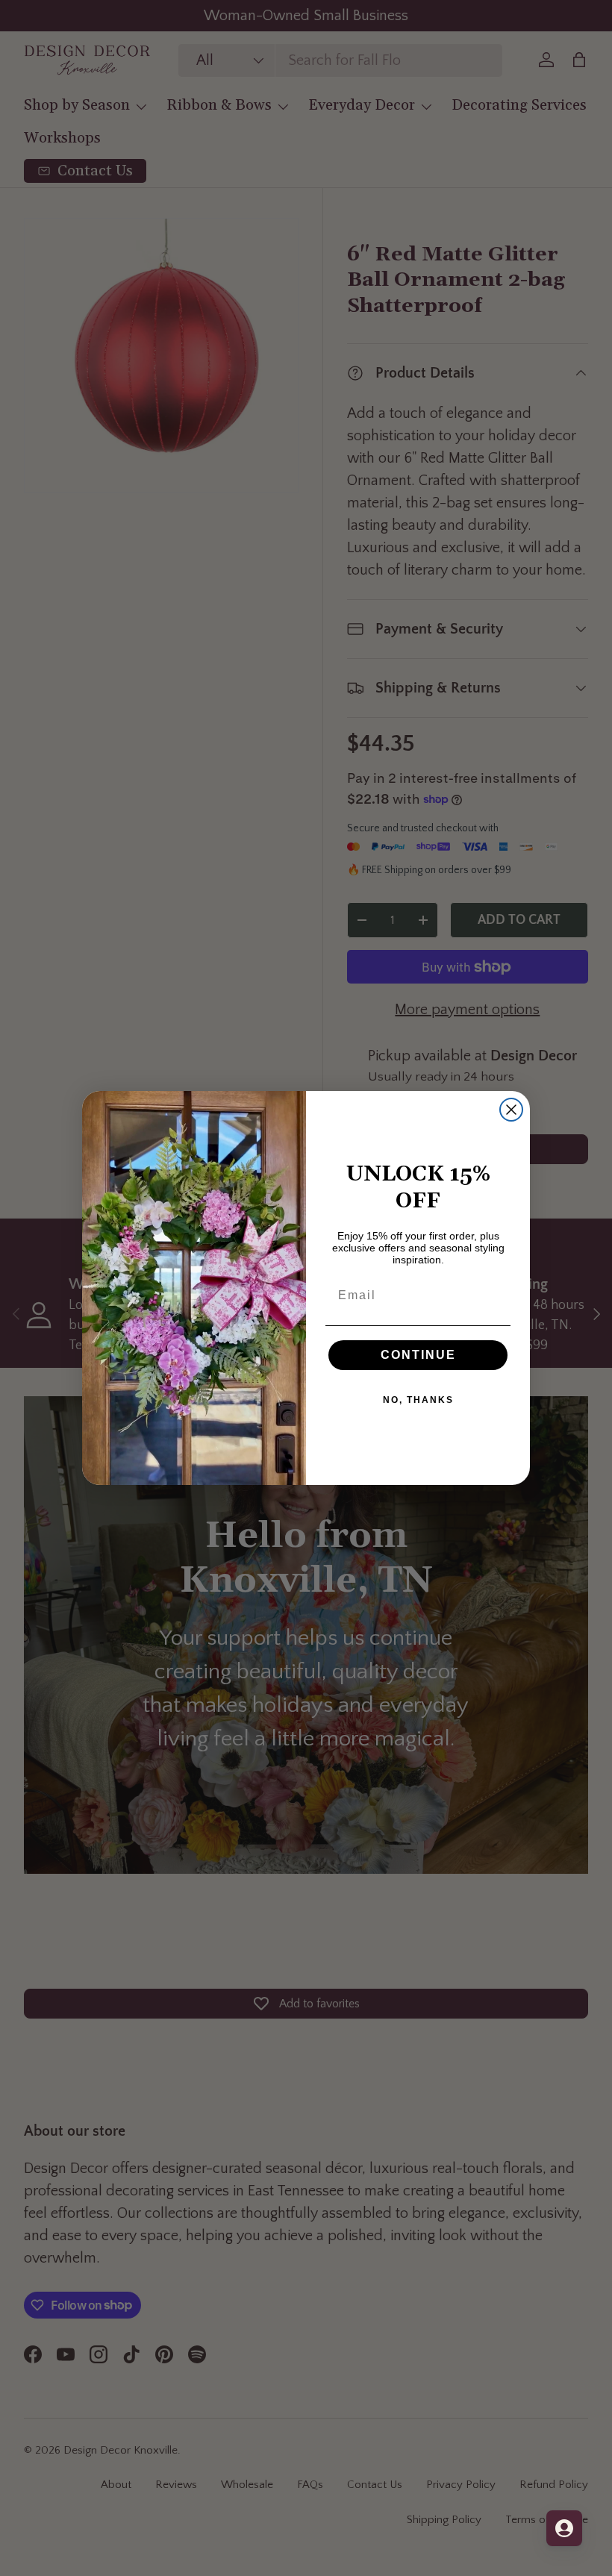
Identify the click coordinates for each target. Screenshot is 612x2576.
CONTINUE (418, 1355)
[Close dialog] (511, 1110)
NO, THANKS (418, 1400)
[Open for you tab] (564, 2528)
